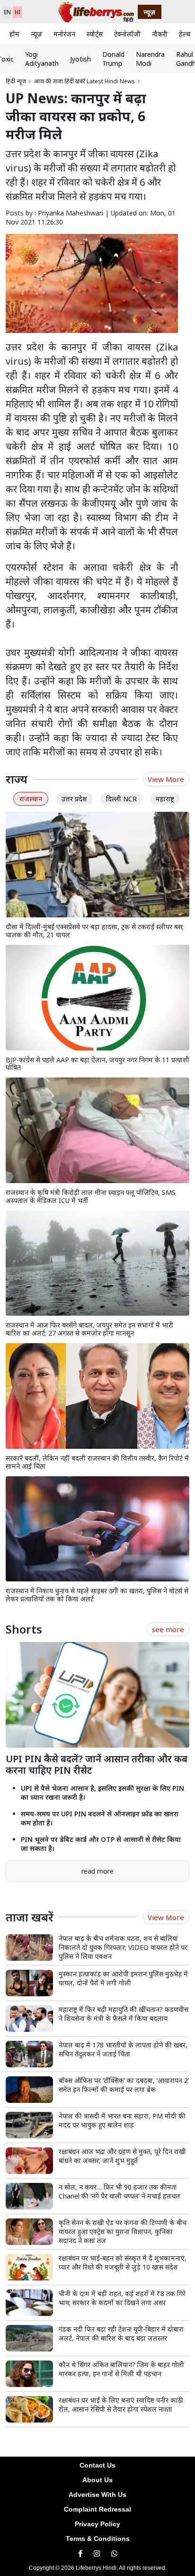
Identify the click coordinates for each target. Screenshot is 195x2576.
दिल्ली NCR (121, 799)
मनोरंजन (64, 34)
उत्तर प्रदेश (74, 799)
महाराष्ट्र (165, 799)
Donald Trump (113, 59)
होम (14, 34)
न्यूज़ (36, 34)
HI (18, 12)
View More (166, 779)
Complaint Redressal (97, 2509)
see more (168, 1629)
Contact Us (97, 2465)
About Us (97, 2480)
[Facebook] (80, 2554)
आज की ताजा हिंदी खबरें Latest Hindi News (84, 81)
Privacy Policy (97, 2524)
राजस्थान (31, 799)
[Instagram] (97, 2554)
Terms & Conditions (98, 2539)
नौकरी (160, 34)
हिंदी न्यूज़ (16, 81)
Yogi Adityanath (42, 59)
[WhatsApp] (114, 2554)
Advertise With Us (97, 2495)
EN (7, 12)
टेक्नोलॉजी (127, 34)
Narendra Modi (150, 59)
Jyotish (80, 59)
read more (97, 1871)
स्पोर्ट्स (95, 34)
